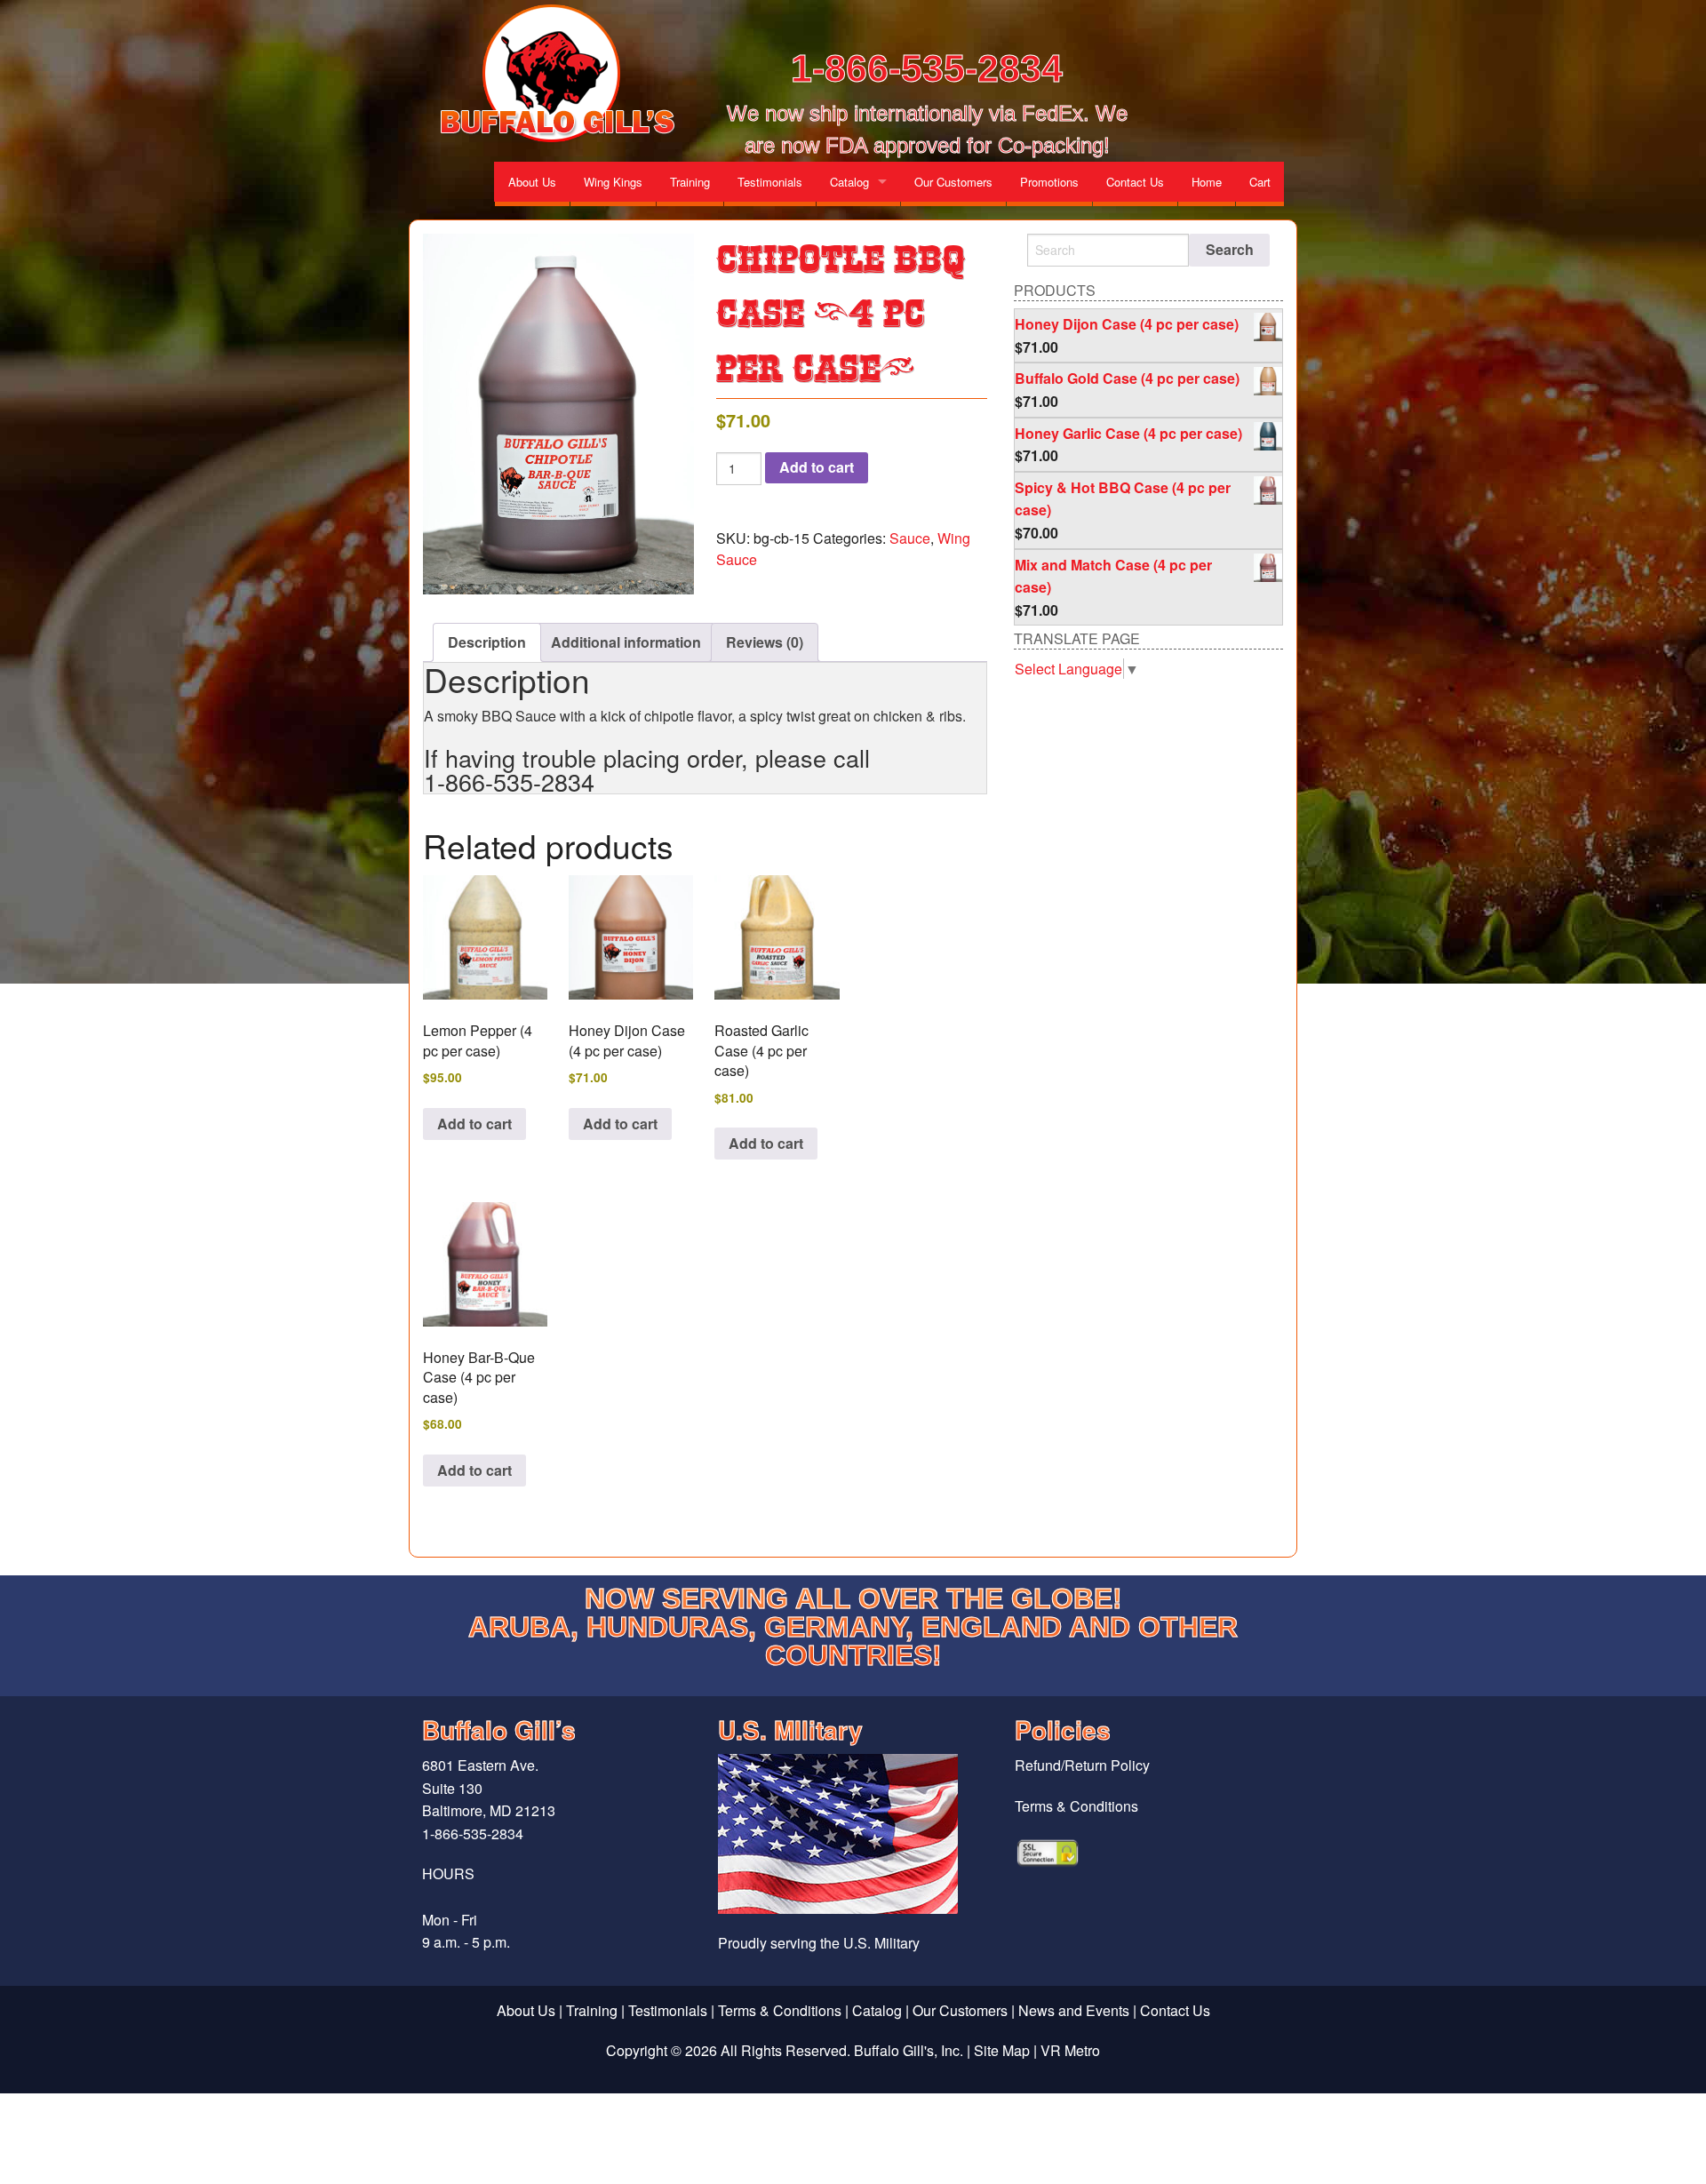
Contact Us (1135, 182)
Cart (1260, 182)
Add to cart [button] (474, 1124)
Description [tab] (487, 642)
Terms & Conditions (1076, 1806)
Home (1207, 182)
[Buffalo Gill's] (554, 74)
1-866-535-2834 (927, 68)
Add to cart (817, 467)
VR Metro (1070, 2050)
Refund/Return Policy (1082, 1765)
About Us (532, 182)
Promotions (1049, 182)
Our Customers (953, 182)
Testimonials (770, 182)
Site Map (1002, 2050)
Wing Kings (613, 182)
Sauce (910, 538)
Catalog (849, 182)
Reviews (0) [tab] (765, 642)
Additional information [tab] (626, 642)
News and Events (1074, 2010)
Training (690, 182)
